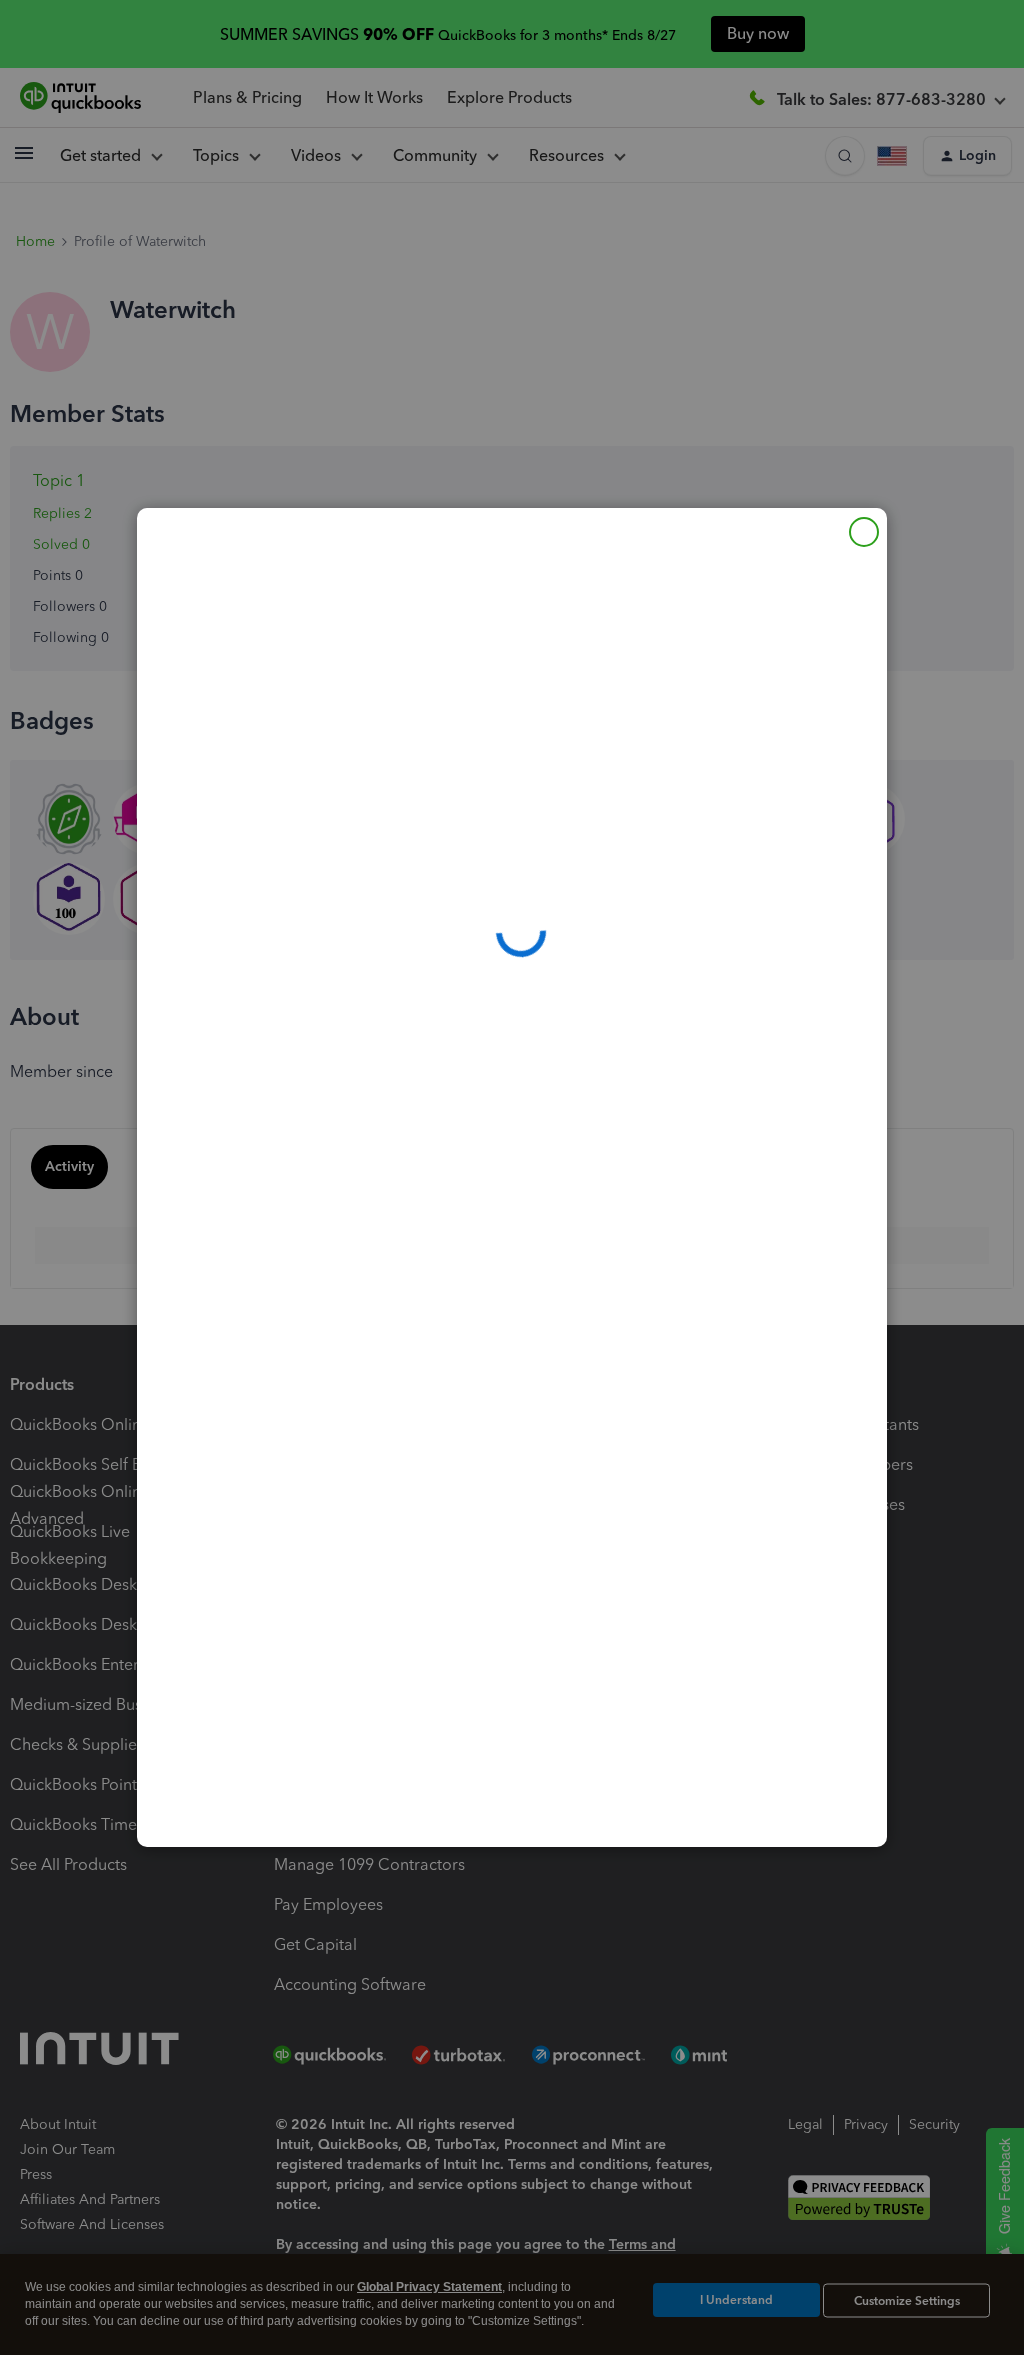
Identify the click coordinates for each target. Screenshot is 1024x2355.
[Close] (864, 532)
